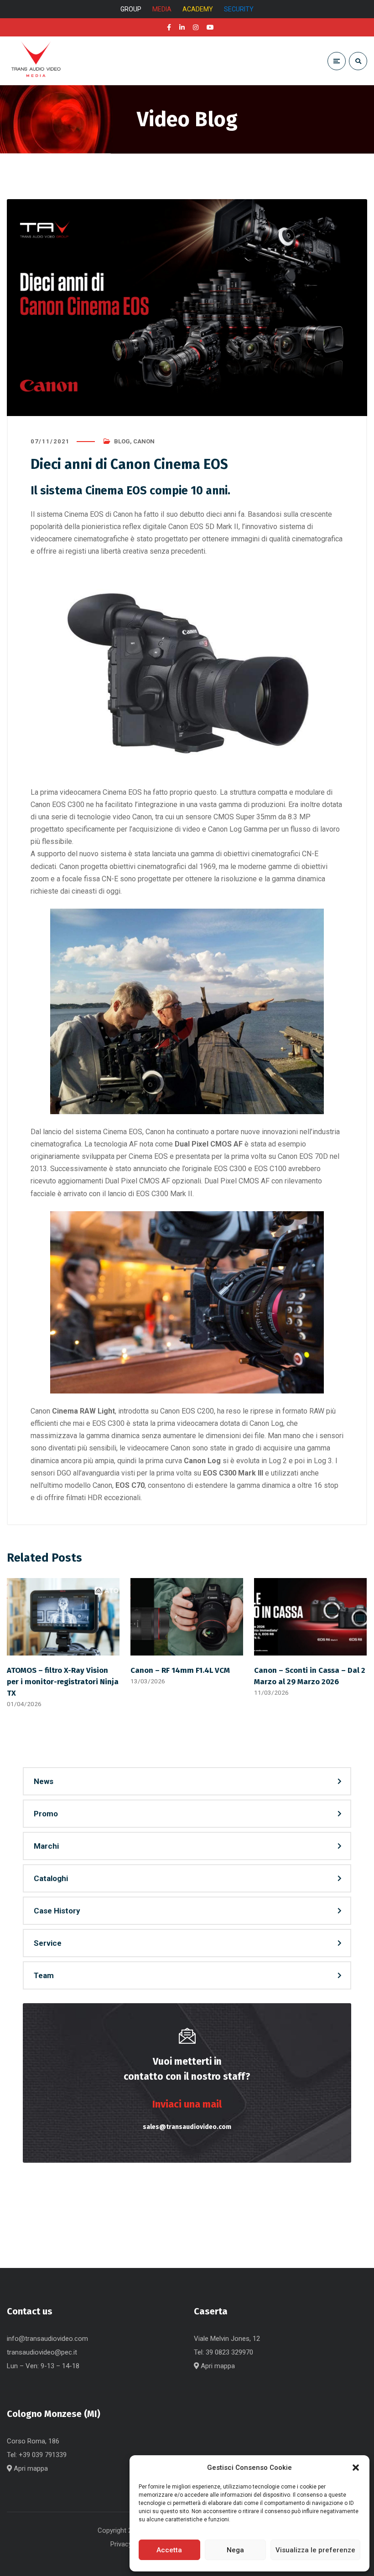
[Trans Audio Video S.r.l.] (36, 61)
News (44, 1781)
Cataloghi (51, 1878)
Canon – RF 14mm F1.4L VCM (180, 1670)
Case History (57, 1911)
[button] (356, 2468)
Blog (122, 441)
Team (44, 1975)
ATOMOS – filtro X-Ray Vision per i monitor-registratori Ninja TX (63, 1681)
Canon (144, 441)
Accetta (169, 2550)
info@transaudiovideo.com (47, 2339)
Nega (235, 2550)
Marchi (46, 1846)
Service (48, 1943)
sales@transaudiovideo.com (187, 2127)
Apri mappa (217, 2366)
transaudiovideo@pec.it (42, 2352)
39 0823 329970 (229, 2352)
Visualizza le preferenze (315, 2550)
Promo (46, 1814)
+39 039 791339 (43, 2455)
